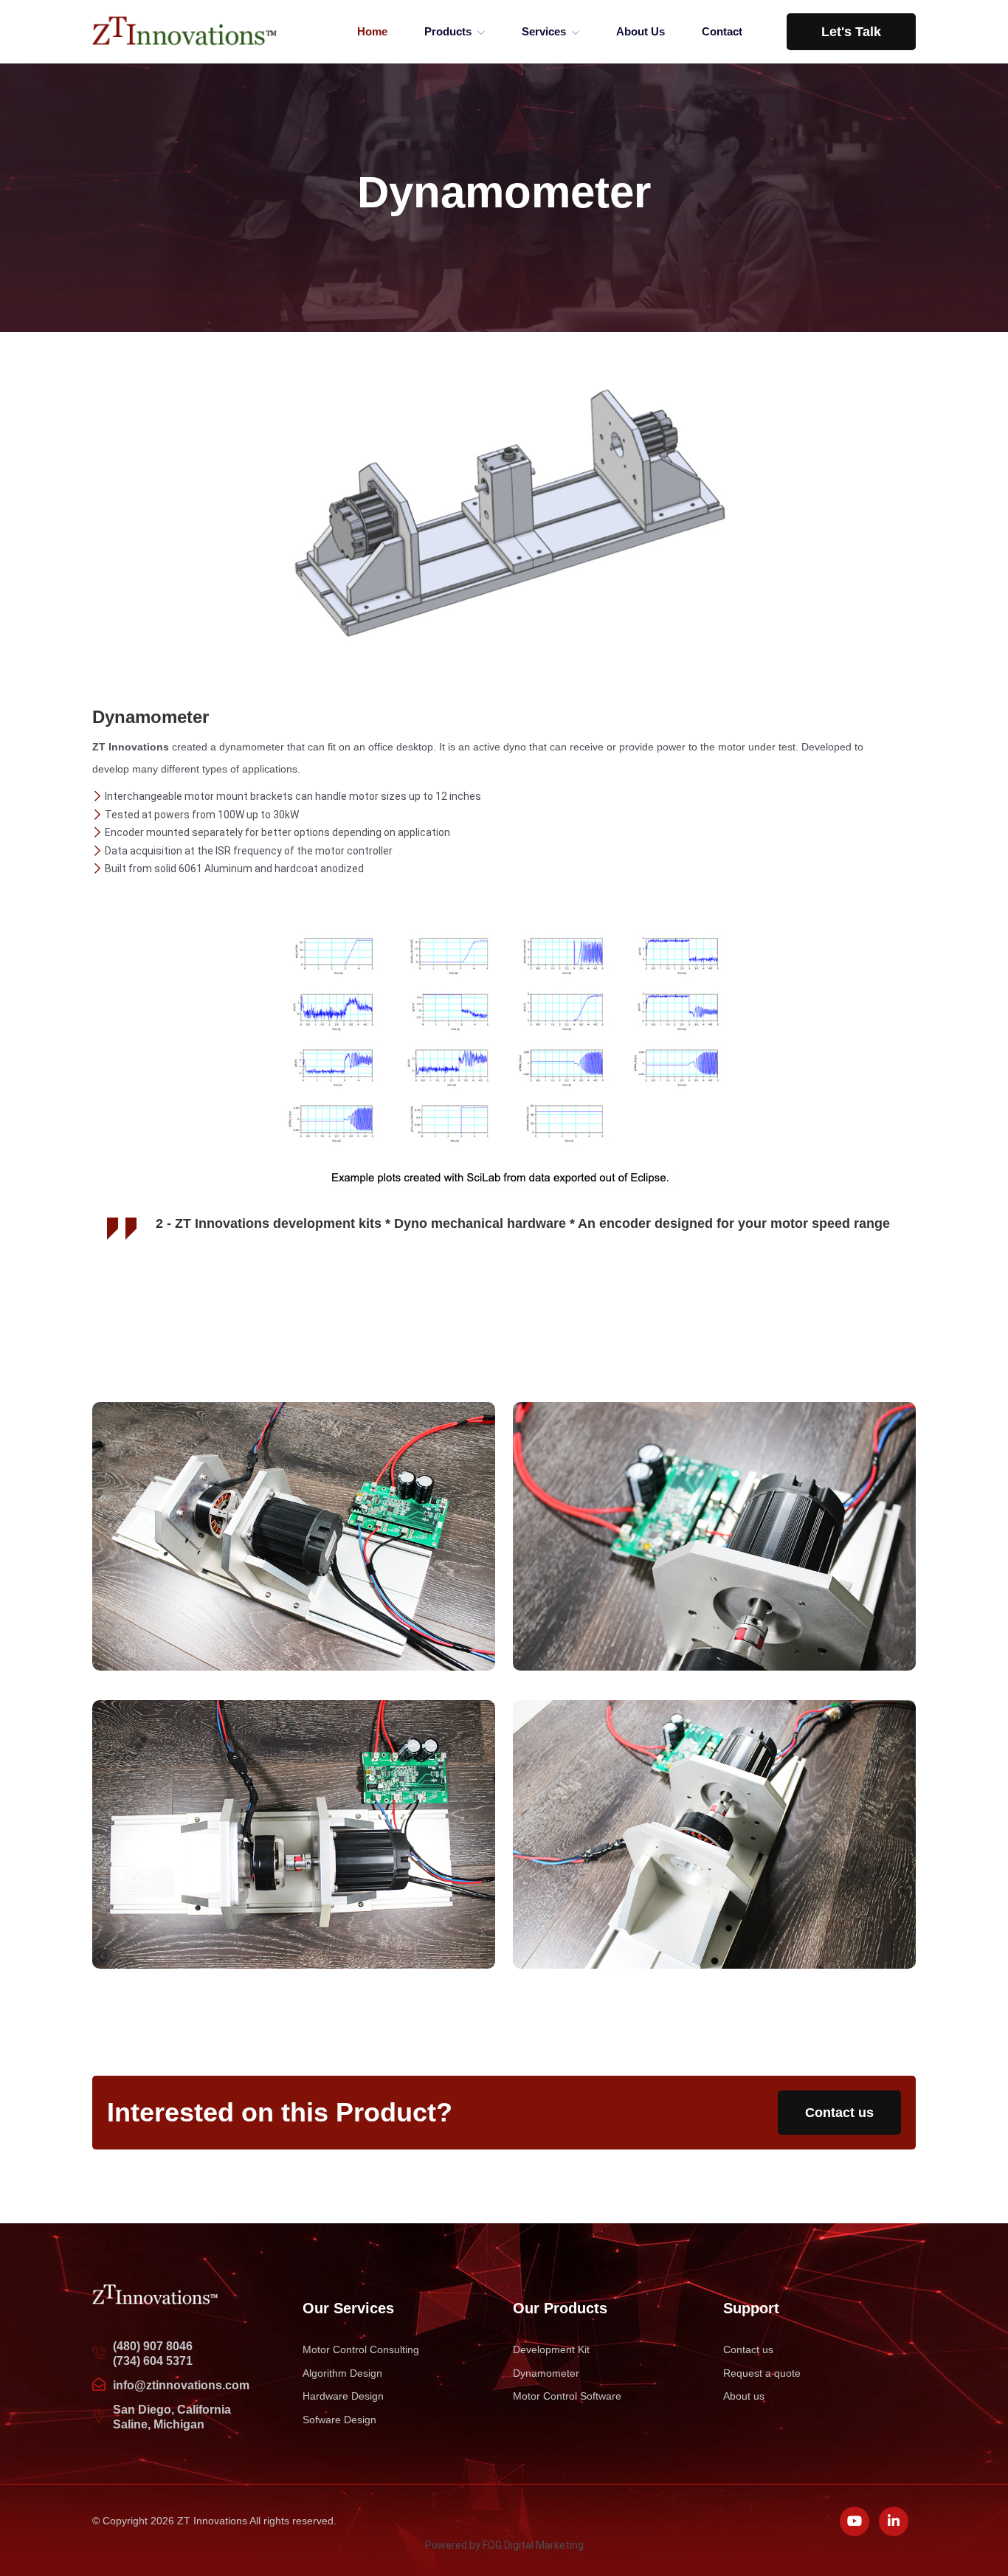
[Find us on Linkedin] (894, 2521)
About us (744, 2396)
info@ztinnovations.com (181, 2385)
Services (544, 31)
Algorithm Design (342, 2373)
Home (372, 31)
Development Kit (551, 2349)
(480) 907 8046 (153, 2346)
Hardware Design (343, 2396)
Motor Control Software (567, 2396)
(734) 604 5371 (153, 2361)
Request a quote (762, 2373)
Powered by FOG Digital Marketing (504, 2545)
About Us (641, 31)
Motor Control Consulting (361, 2349)
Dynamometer (546, 2373)
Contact (722, 31)
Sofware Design (339, 2420)
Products (448, 31)
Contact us (839, 2113)
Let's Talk (851, 32)
